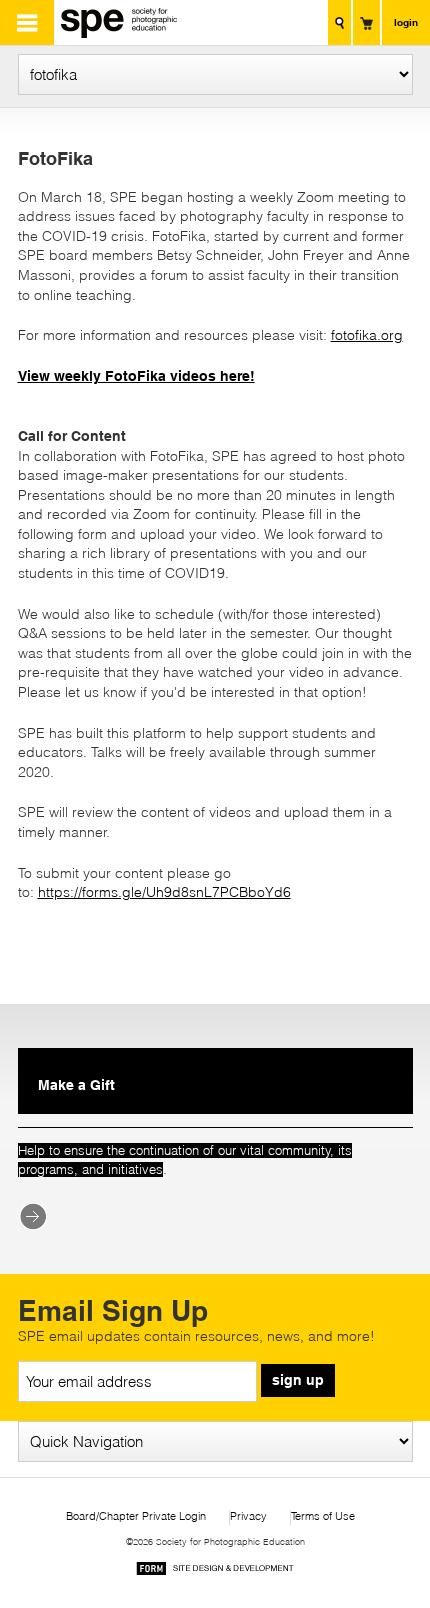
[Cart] (366, 22)
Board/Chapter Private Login (136, 1516)
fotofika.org (367, 335)
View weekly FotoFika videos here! (136, 376)
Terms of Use (323, 1516)
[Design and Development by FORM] (215, 1571)
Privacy (248, 1516)
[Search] (339, 22)
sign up (298, 1380)
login (406, 22)
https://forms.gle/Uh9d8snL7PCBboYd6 (164, 892)
